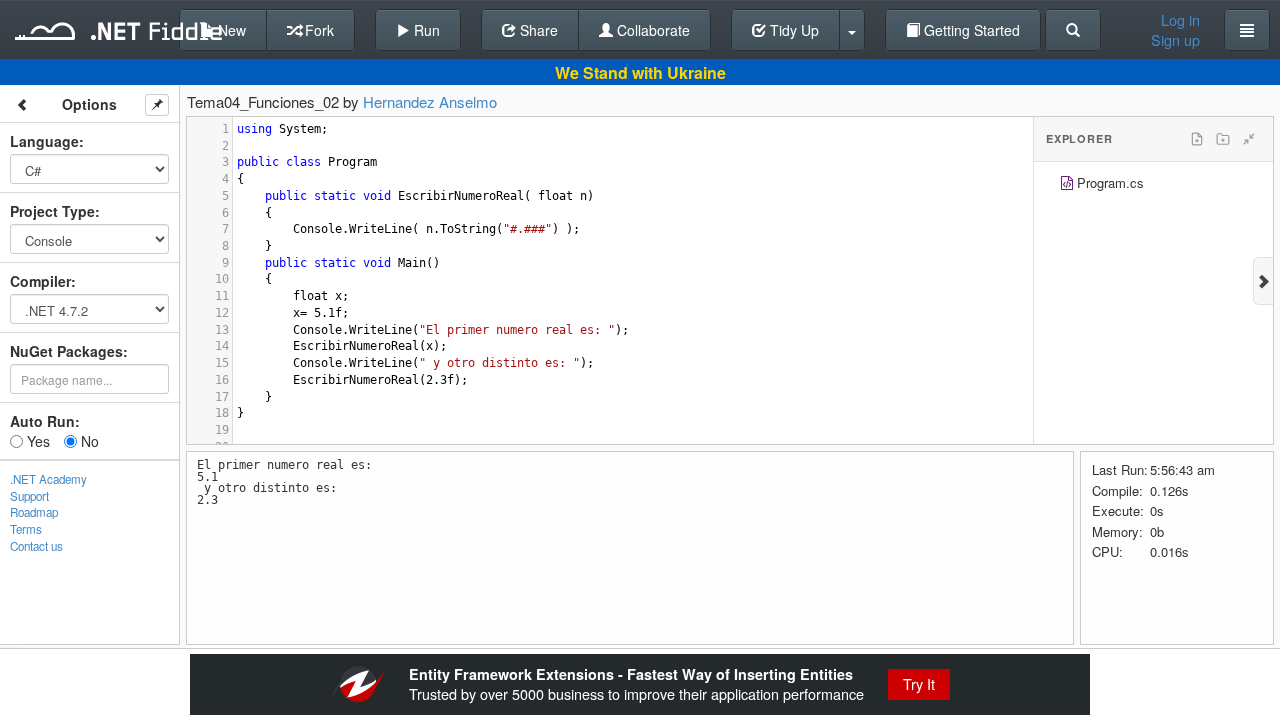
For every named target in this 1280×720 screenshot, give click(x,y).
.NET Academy (48, 479)
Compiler (40, 281)
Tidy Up (792, 30)
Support (29, 496)
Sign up (1175, 40)
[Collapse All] (1249, 139)
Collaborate (651, 30)
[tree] (1153, 185)
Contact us (36, 546)
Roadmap (34, 512)
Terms (26, 529)
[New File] (1197, 139)
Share (537, 30)
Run (425, 30)
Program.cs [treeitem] (1110, 182)
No (88, 441)
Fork (317, 30)
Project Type (52, 211)
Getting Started (970, 30)
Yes (36, 441)
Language (44, 141)
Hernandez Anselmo (430, 101)
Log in (1180, 20)
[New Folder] (1223, 139)
